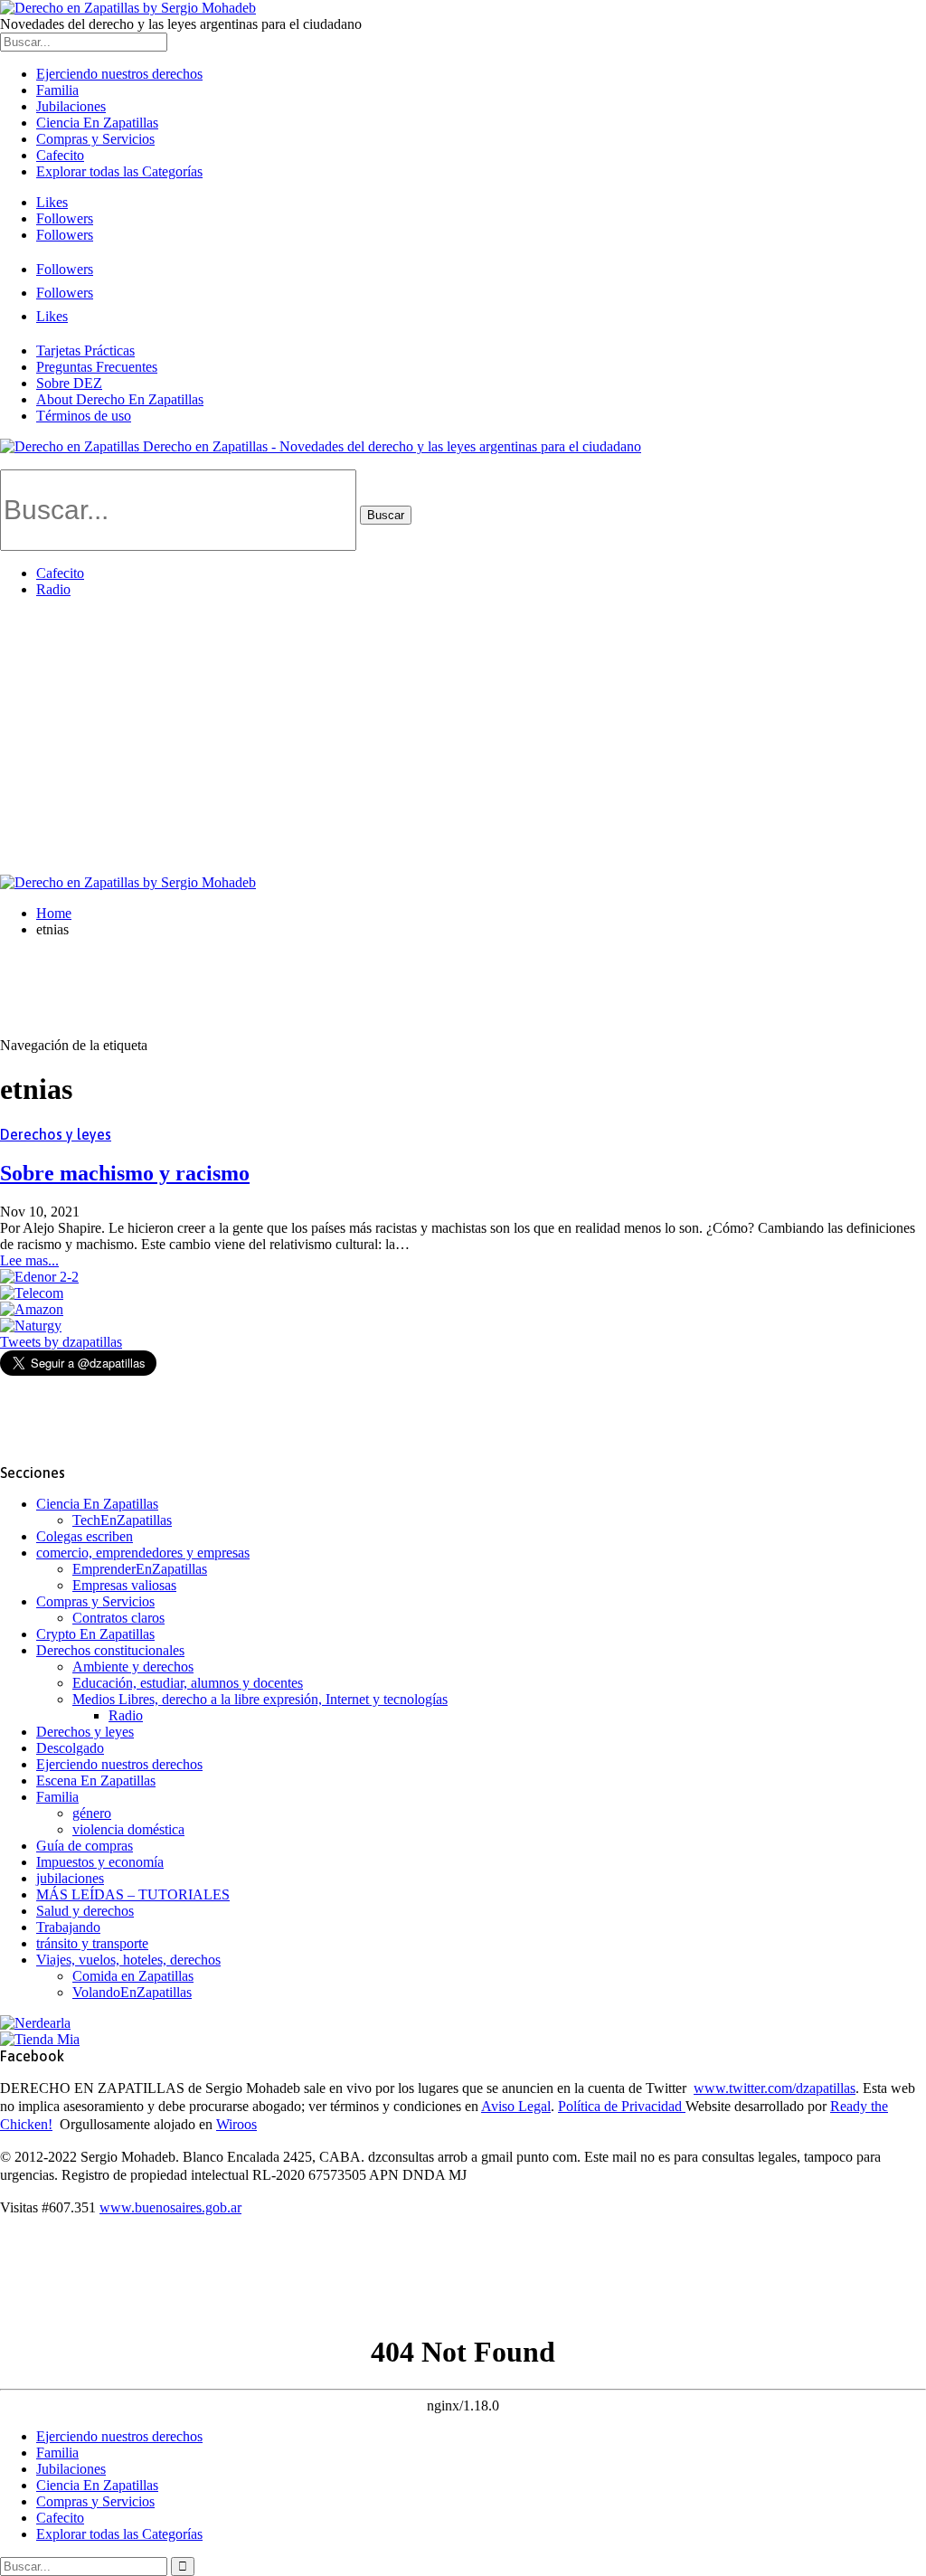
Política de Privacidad (622, 2106)
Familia (57, 90)
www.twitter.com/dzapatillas (775, 2088)
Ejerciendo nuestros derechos (119, 74)
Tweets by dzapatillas (61, 1342)
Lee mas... (29, 1260)
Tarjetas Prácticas (85, 350)
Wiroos (236, 2124)
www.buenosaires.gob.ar (170, 2207)
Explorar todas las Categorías (119, 171)
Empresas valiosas (124, 1585)
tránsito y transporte (92, 1943)
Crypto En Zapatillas (95, 1634)
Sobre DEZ (69, 383)
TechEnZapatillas (122, 1520)
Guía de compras (85, 1846)
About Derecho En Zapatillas (120, 399)
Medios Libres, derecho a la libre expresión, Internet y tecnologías (260, 1699)
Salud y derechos (85, 1911)
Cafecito (60, 155)
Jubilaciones (71, 106)
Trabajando (68, 1927)
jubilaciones (70, 1878)
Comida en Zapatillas (133, 1976)
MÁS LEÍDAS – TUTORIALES (133, 1894)
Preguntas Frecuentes (97, 367)
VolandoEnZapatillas (132, 1992)
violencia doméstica (128, 1829)
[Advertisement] (463, 739)
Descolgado (70, 1748)
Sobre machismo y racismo (125, 1173)
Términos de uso (84, 416)
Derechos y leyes (56, 1134)
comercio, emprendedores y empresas (143, 1553)
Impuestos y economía (100, 1862)
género (92, 1813)
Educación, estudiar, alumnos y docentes (188, 1683)
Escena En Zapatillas (96, 1780)
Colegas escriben (85, 1536)
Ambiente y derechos (133, 1667)
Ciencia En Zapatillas (97, 123)
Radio (53, 589)
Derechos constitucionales (110, 1650)
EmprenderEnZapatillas (140, 1569)
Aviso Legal (516, 2106)
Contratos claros (118, 1618)
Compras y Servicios (95, 139)
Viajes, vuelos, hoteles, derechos (128, 1960)
